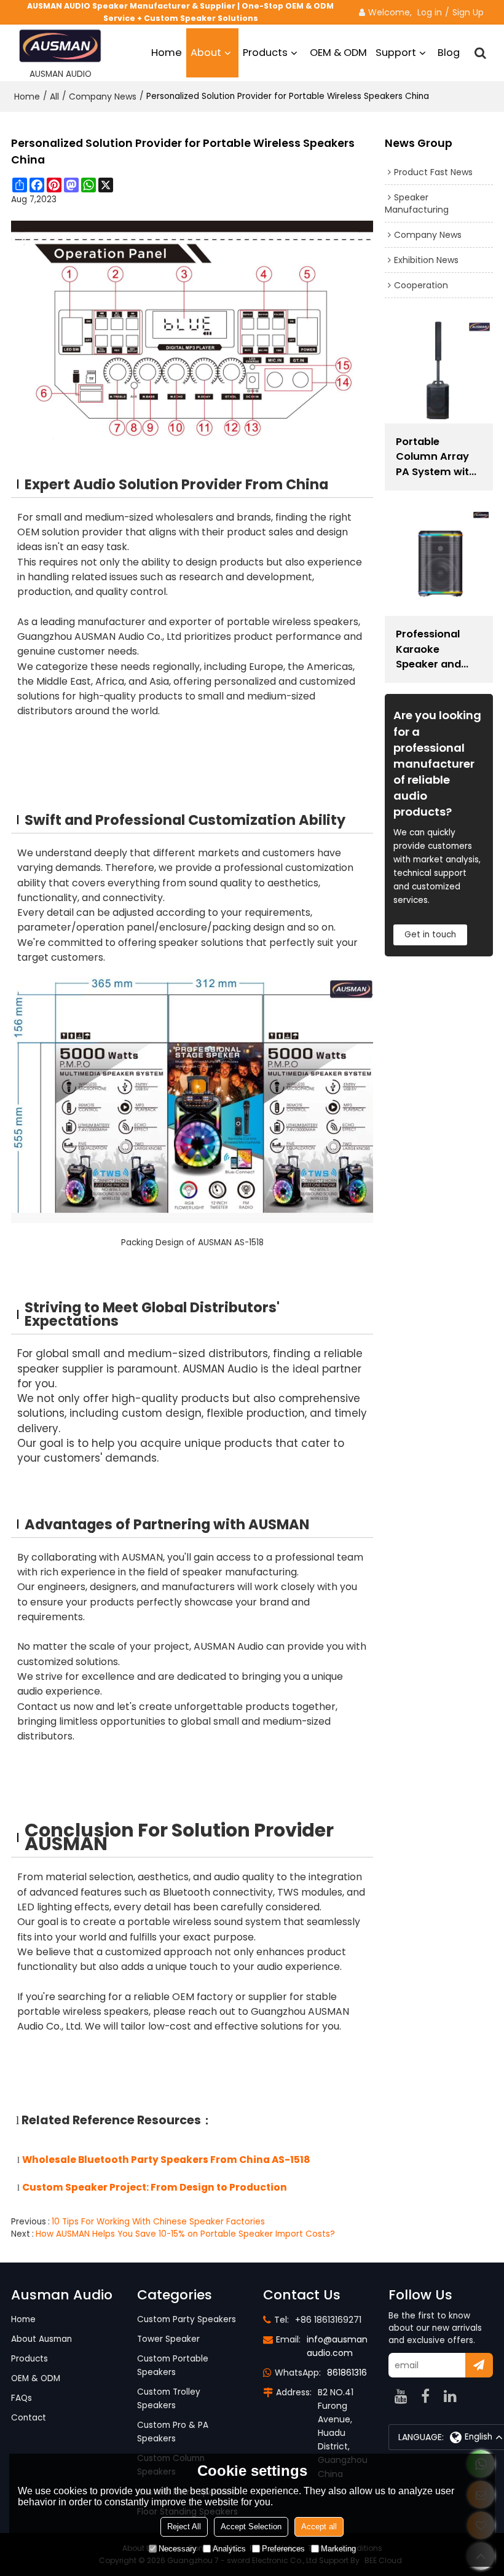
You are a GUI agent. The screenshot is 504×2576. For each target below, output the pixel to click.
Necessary (178, 2549)
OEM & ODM (338, 53)
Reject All (184, 2527)
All (54, 97)
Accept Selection (251, 2527)
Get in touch (430, 935)
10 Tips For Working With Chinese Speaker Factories (158, 2222)
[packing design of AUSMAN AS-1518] (192, 1100)
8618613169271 (356, 2373)
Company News (103, 97)
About (206, 53)
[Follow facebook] (425, 2396)
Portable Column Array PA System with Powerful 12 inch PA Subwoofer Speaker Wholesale (437, 457)
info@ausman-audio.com (340, 2346)
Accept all (319, 2527)
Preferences (283, 2549)
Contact (29, 2418)
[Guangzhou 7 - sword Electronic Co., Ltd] (60, 46)
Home (167, 53)
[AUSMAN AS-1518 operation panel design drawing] (192, 334)
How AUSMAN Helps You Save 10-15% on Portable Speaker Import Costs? (185, 2234)
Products (265, 53)
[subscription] (479, 2365)
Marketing (338, 2549)
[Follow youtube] (401, 2396)
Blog (449, 53)
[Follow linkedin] (450, 2396)
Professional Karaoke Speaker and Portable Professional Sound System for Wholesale (433, 649)
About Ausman (41, 2339)
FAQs (22, 2398)
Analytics (229, 2549)
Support (396, 53)
